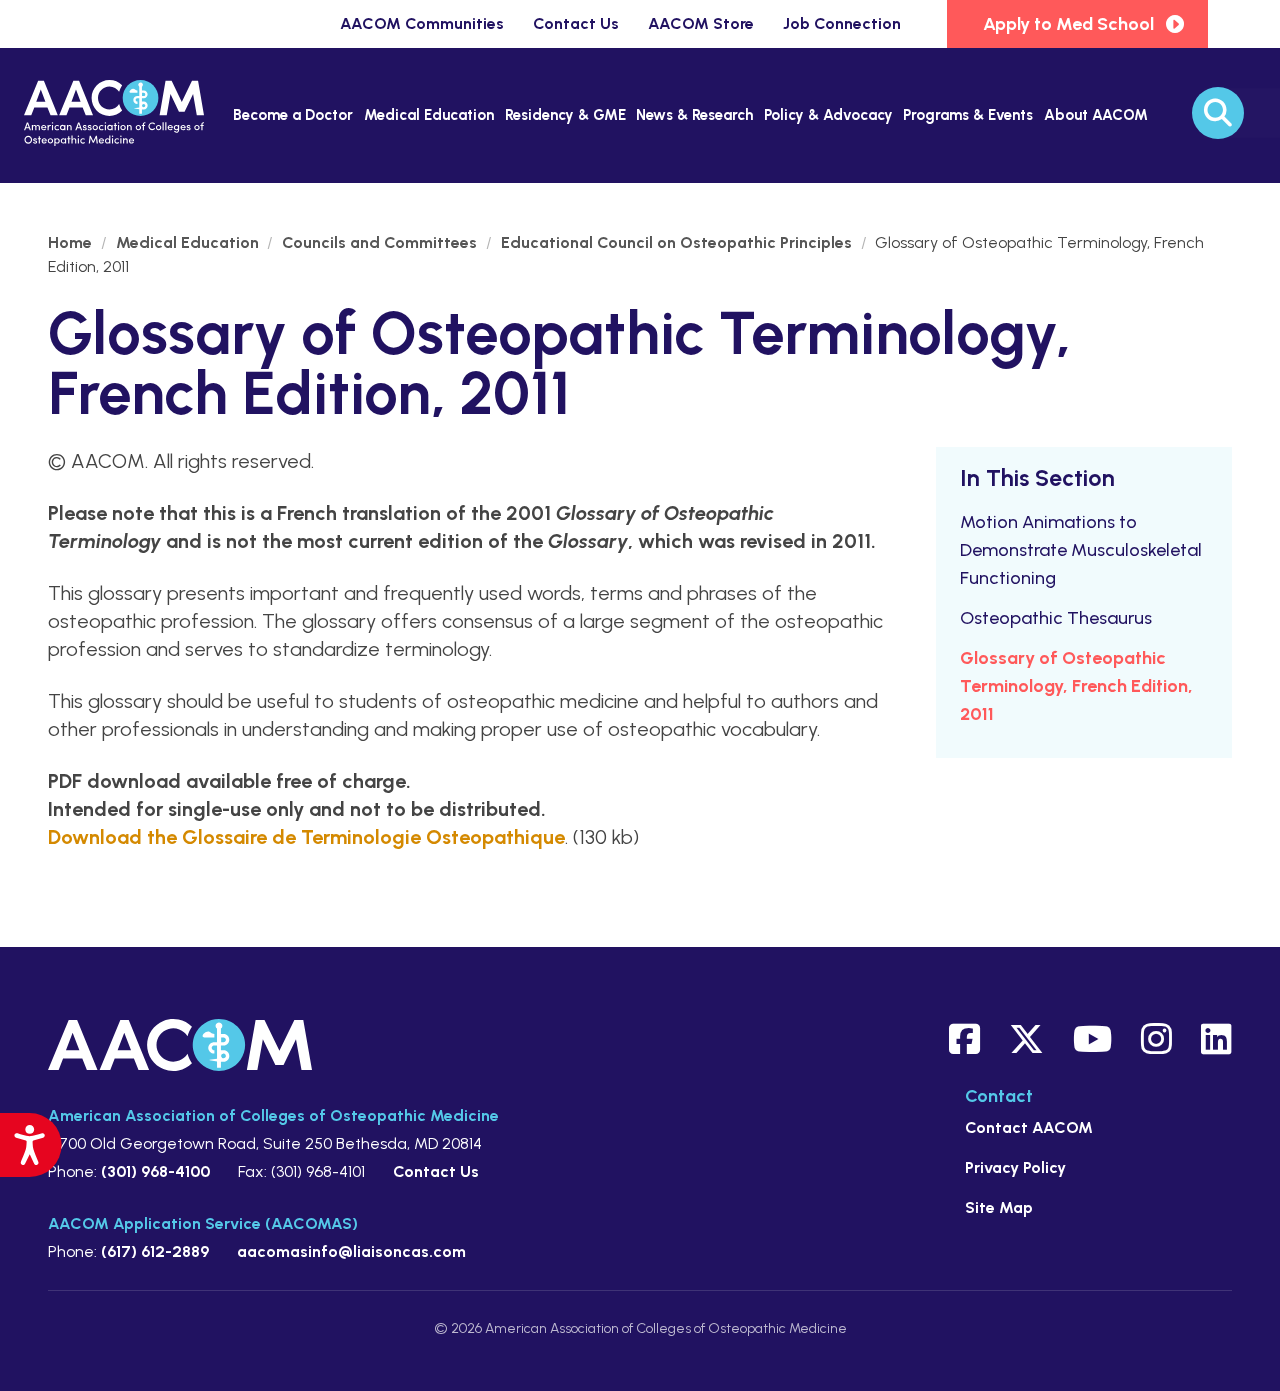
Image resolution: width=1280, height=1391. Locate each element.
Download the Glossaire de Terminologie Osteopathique (306, 837)
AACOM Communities (422, 23)
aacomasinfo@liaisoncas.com (351, 1251)
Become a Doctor (293, 115)
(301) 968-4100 (155, 1171)
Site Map (999, 1207)
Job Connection (842, 23)
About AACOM (1096, 115)
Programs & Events (968, 115)
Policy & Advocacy (828, 115)
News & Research (694, 115)
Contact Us (576, 23)
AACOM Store (701, 23)
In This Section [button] (1037, 478)
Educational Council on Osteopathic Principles (678, 242)
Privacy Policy (1015, 1167)
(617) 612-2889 (155, 1251)
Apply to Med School (1068, 24)
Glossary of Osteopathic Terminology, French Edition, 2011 (1076, 686)
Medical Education (429, 115)
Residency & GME (565, 115)
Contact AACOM (1029, 1127)
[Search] (1218, 113)
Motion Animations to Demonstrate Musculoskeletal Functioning (1081, 550)
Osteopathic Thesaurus (1056, 618)
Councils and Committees (381, 242)
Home (72, 242)
